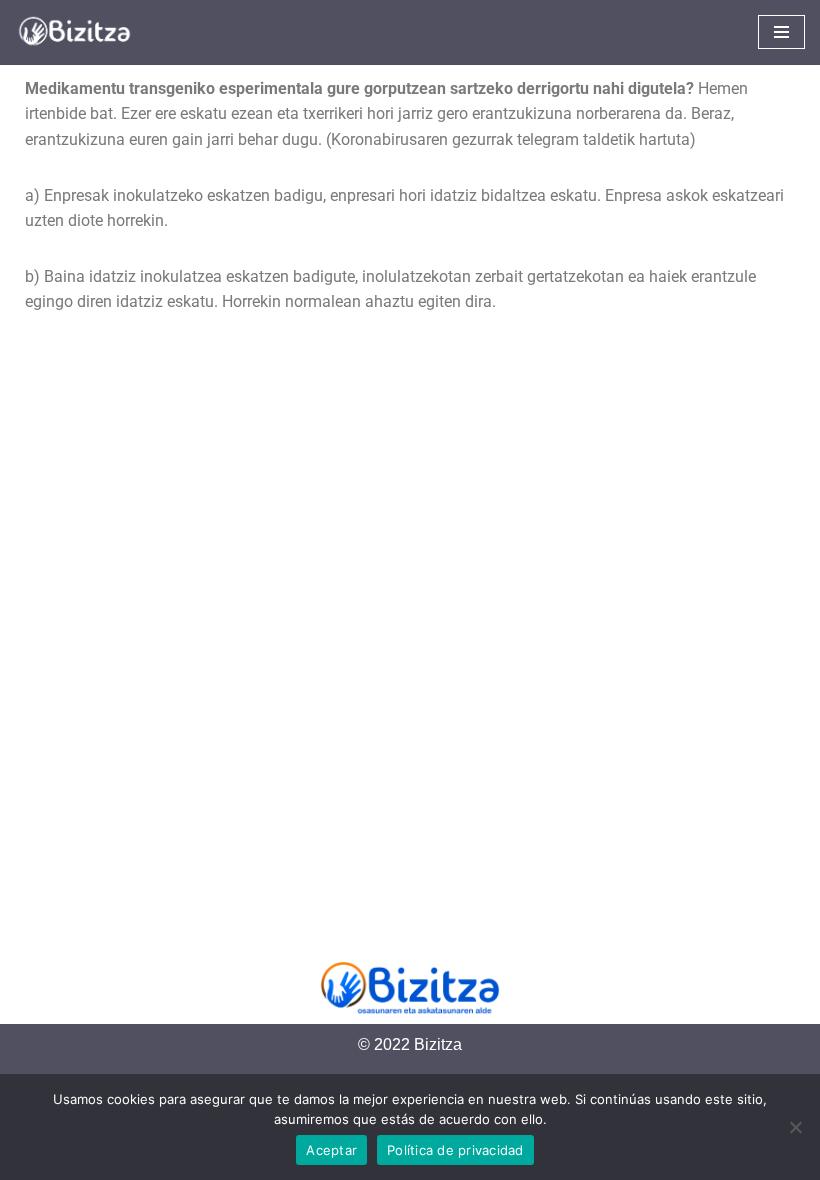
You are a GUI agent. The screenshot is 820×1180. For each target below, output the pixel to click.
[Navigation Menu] (781, 32)
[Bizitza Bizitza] (80, 32)
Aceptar (331, 1150)
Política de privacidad (455, 1150)
